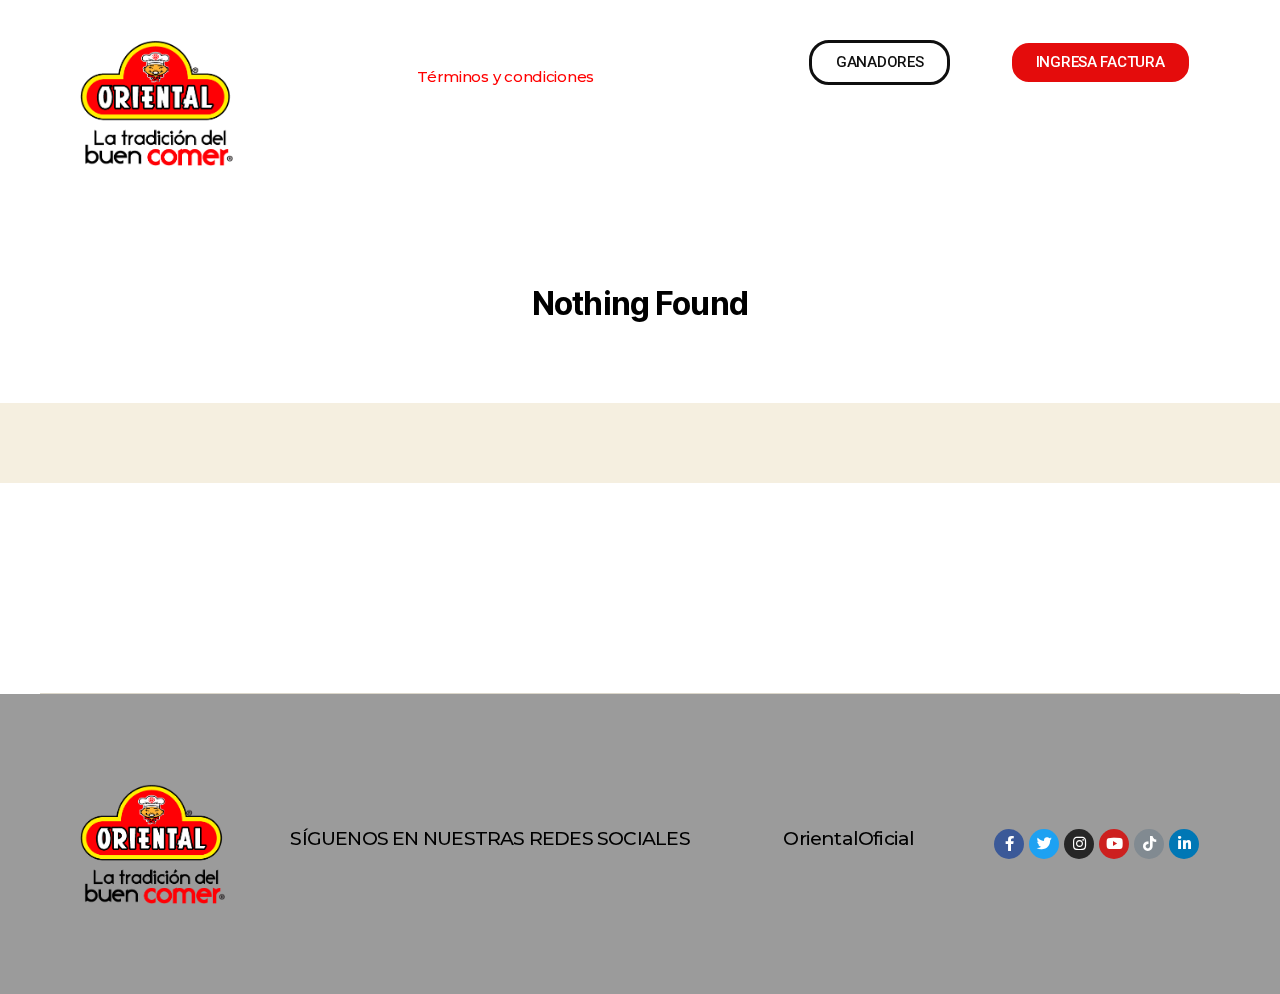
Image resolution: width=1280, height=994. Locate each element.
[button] (505, 76)
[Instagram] (1079, 844)
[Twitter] (1044, 844)
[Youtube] (1114, 844)
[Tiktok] (1149, 844)
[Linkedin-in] (1184, 844)
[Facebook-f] (1009, 844)
